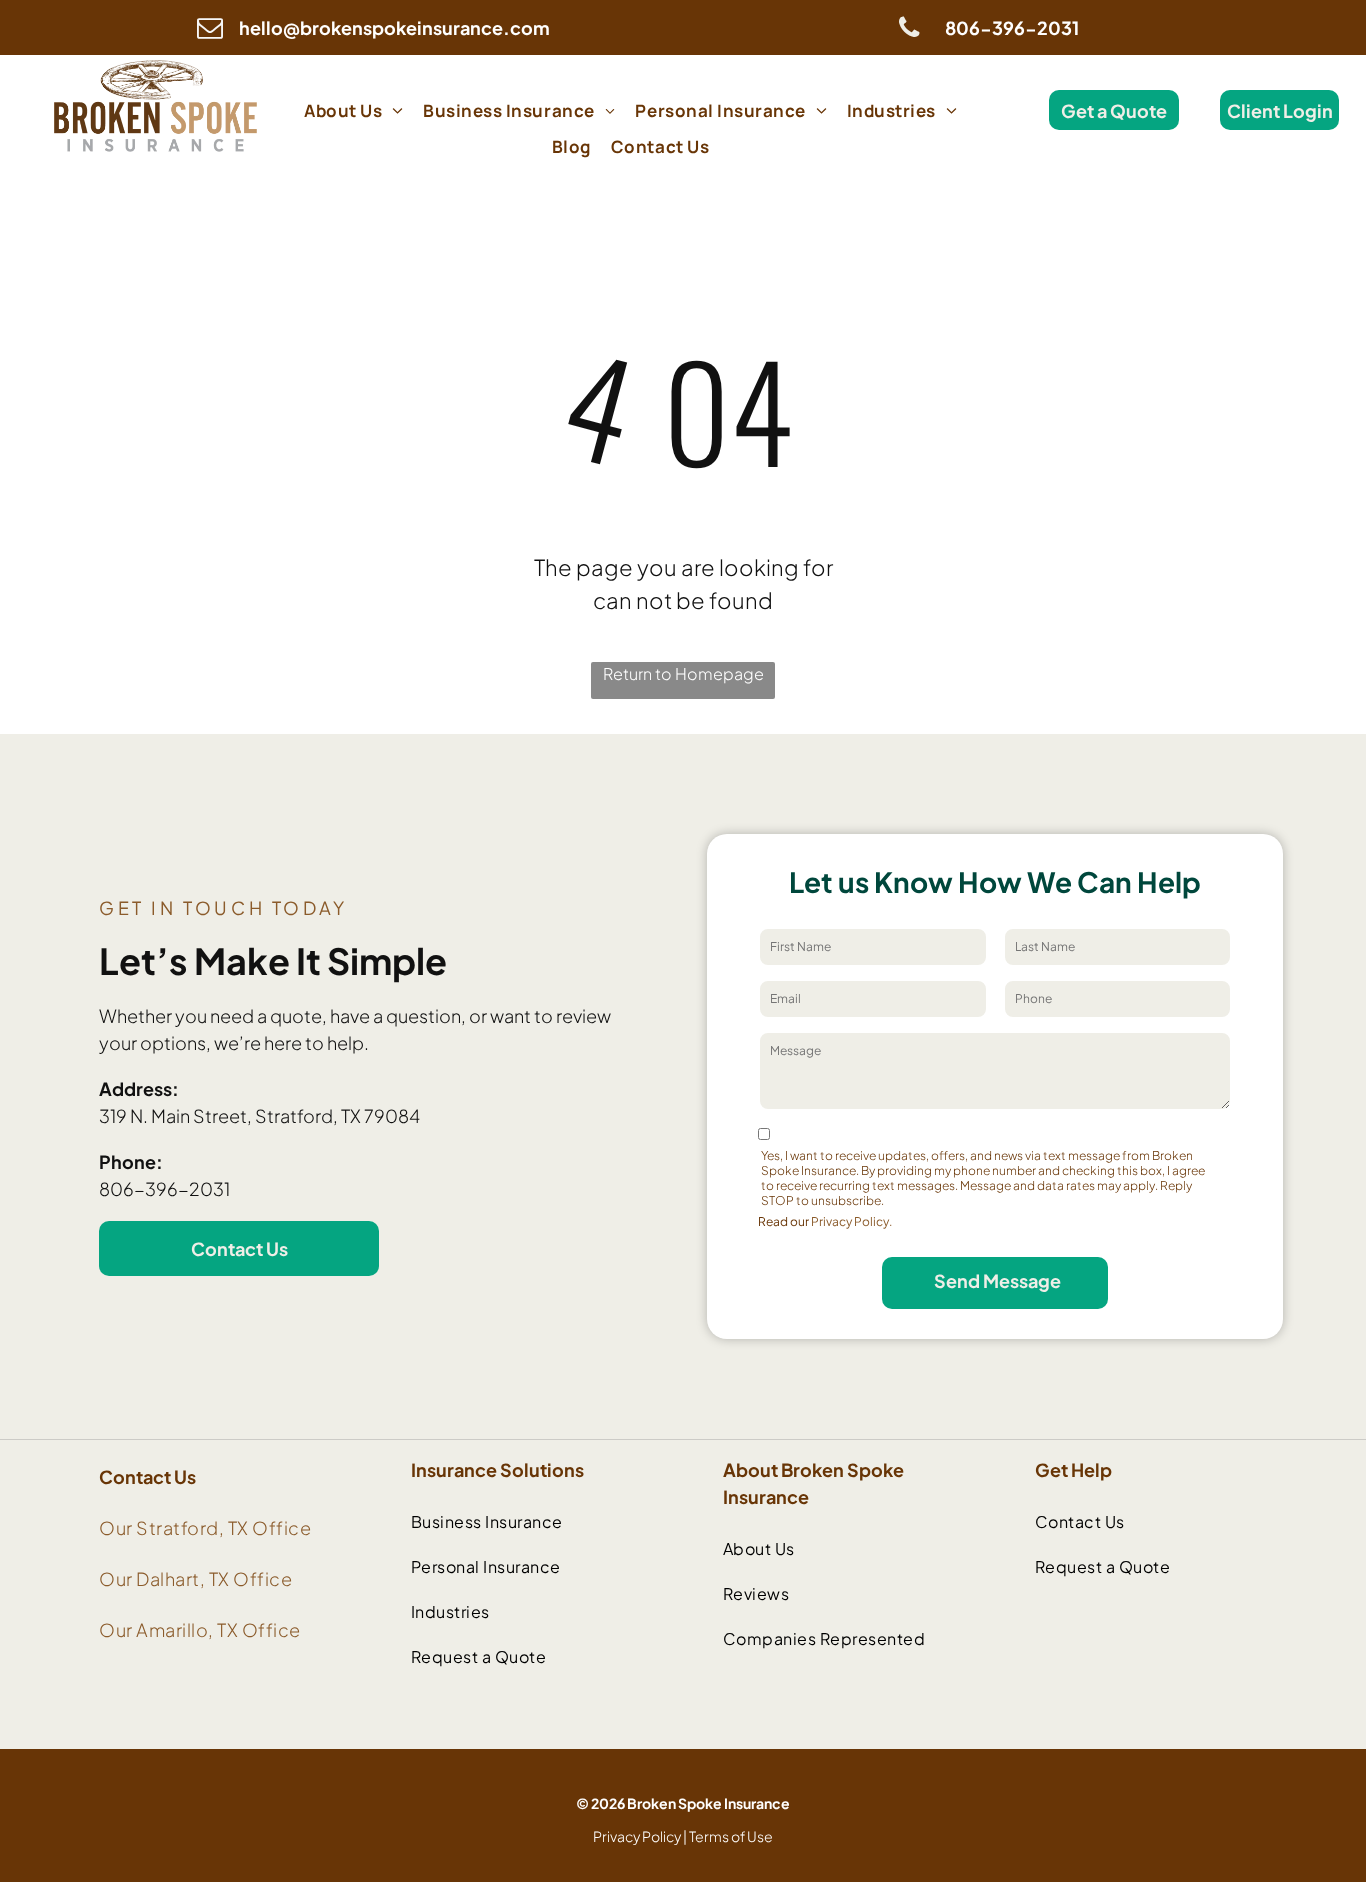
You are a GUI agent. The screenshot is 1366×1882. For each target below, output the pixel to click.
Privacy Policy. (851, 1221)
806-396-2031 (164, 1188)
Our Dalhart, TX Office (195, 1578)
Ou (112, 1527)
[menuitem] (353, 110)
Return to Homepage (683, 673)
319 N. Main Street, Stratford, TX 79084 (259, 1115)
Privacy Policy (637, 1836)
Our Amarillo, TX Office (200, 1629)
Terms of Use (731, 1836)
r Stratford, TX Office (218, 1527)
